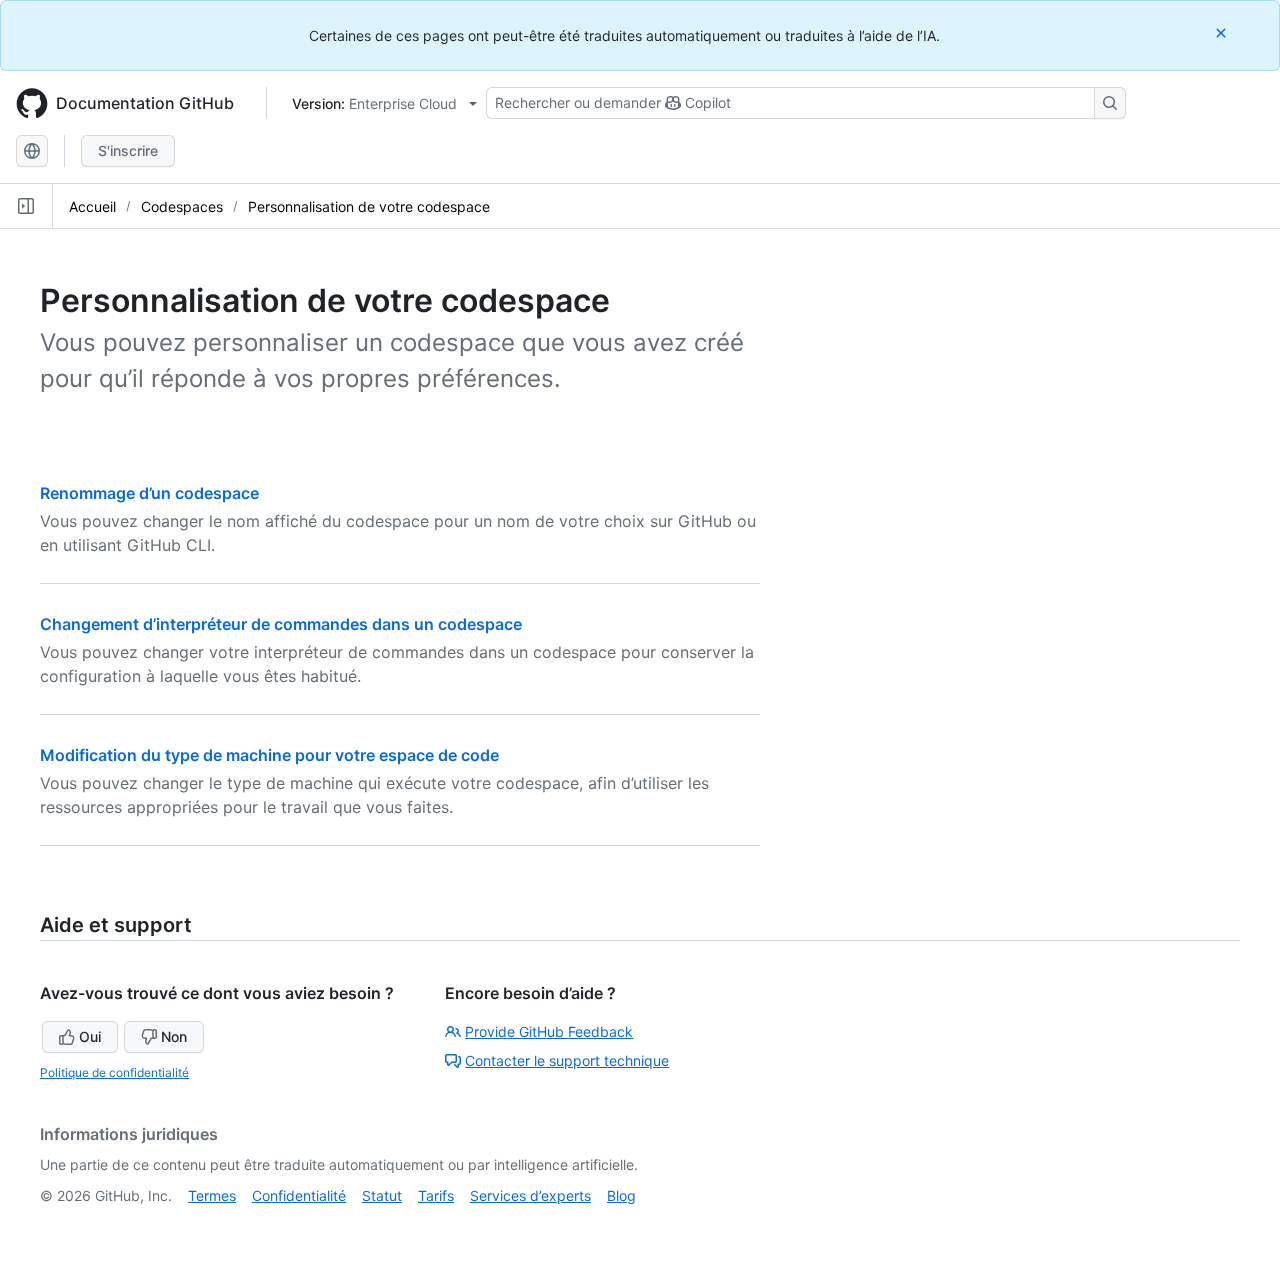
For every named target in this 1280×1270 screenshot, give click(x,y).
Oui (90, 1036)
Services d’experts (530, 1195)
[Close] (1223, 32)
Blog (621, 1195)
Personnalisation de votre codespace (369, 206)
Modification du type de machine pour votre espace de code (269, 755)
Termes (212, 1195)
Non (174, 1036)
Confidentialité (299, 1195)
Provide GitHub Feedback (549, 1031)
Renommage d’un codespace (149, 493)
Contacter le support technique (567, 1060)
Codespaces (182, 206)
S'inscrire (128, 150)
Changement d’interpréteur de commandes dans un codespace (281, 624)
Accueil (92, 206)
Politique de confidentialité (114, 1072)
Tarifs (436, 1195)
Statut (382, 1195)
